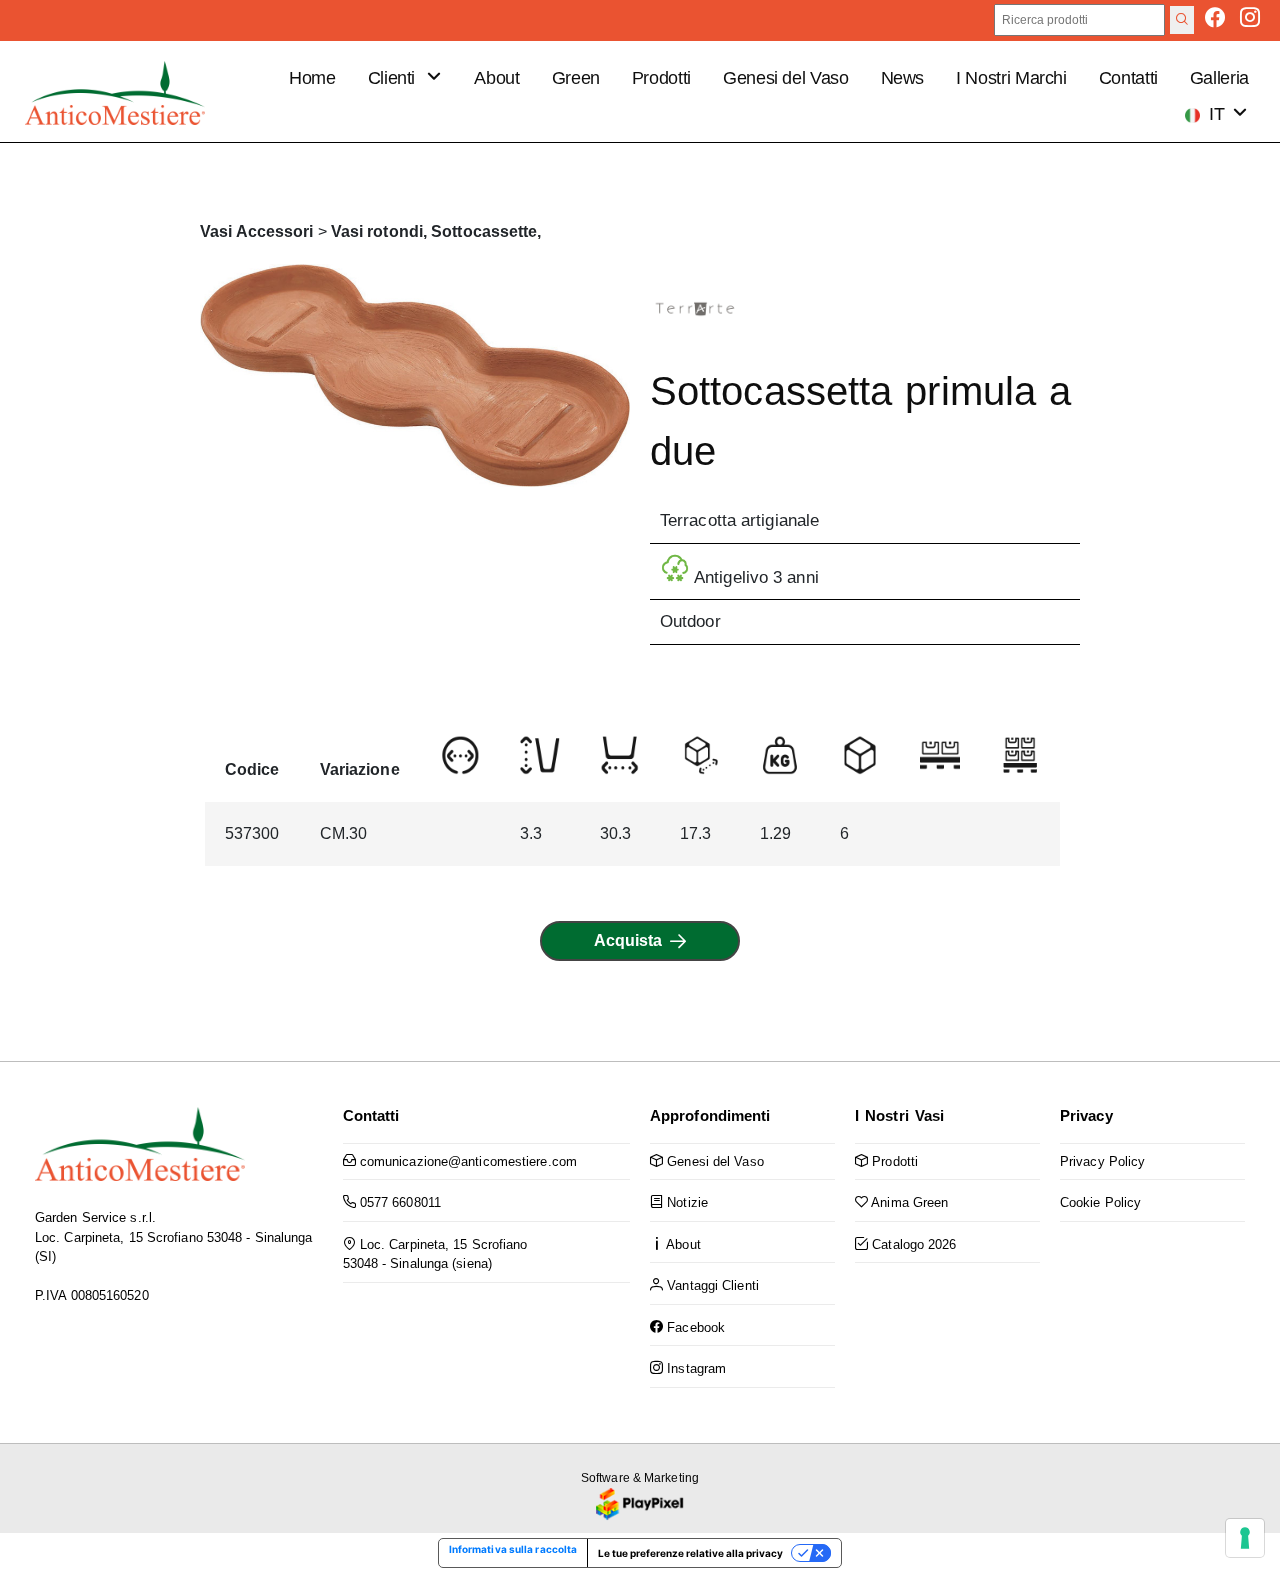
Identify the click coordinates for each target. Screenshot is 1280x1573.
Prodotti (661, 78)
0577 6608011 (398, 1202)
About (496, 78)
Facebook (694, 1327)
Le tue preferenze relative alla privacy (690, 1553)
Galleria (1219, 78)
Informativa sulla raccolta (513, 1549)
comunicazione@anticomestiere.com (466, 1161)
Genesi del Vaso (786, 78)
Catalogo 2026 (912, 1244)
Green (576, 78)
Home (312, 78)
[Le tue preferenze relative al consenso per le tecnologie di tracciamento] (1245, 1538)
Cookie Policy (1100, 1202)
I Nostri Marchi (1011, 78)
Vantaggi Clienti (711, 1285)
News (903, 78)
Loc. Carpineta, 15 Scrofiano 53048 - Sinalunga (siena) (435, 1254)
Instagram (694, 1368)
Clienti (394, 78)
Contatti (1128, 78)
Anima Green (908, 1202)
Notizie (685, 1202)
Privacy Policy (1102, 1161)
